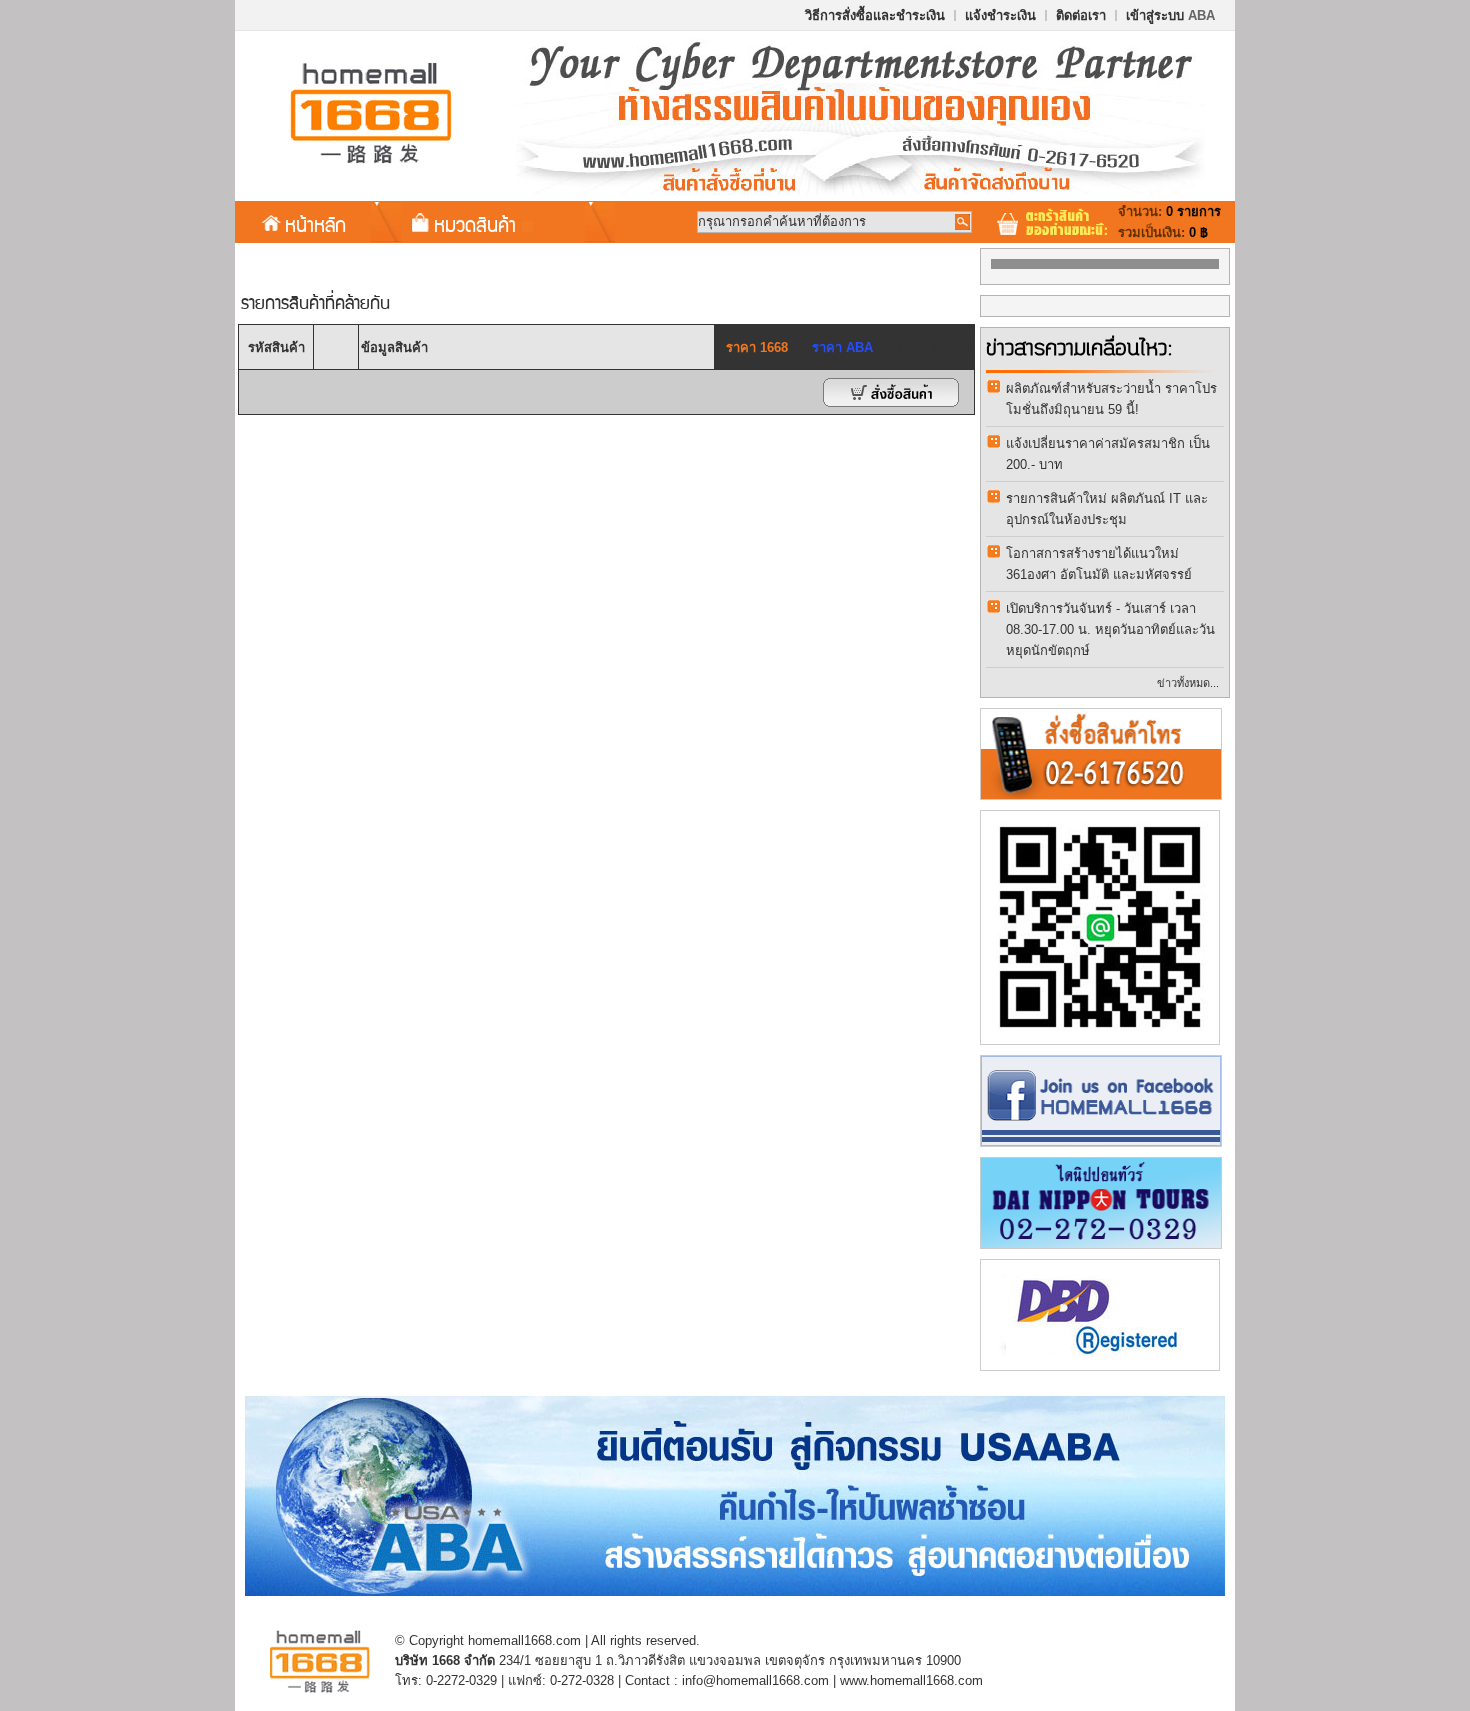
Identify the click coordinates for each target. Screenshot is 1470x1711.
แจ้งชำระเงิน (1000, 15)
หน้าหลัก (315, 224)
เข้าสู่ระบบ (1170, 15)
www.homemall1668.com (911, 1680)
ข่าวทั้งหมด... (1188, 683)
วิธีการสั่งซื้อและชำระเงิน (875, 15)
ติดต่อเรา (1081, 15)
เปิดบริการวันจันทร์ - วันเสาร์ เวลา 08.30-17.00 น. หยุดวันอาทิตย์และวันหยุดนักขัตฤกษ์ (1110, 629)
